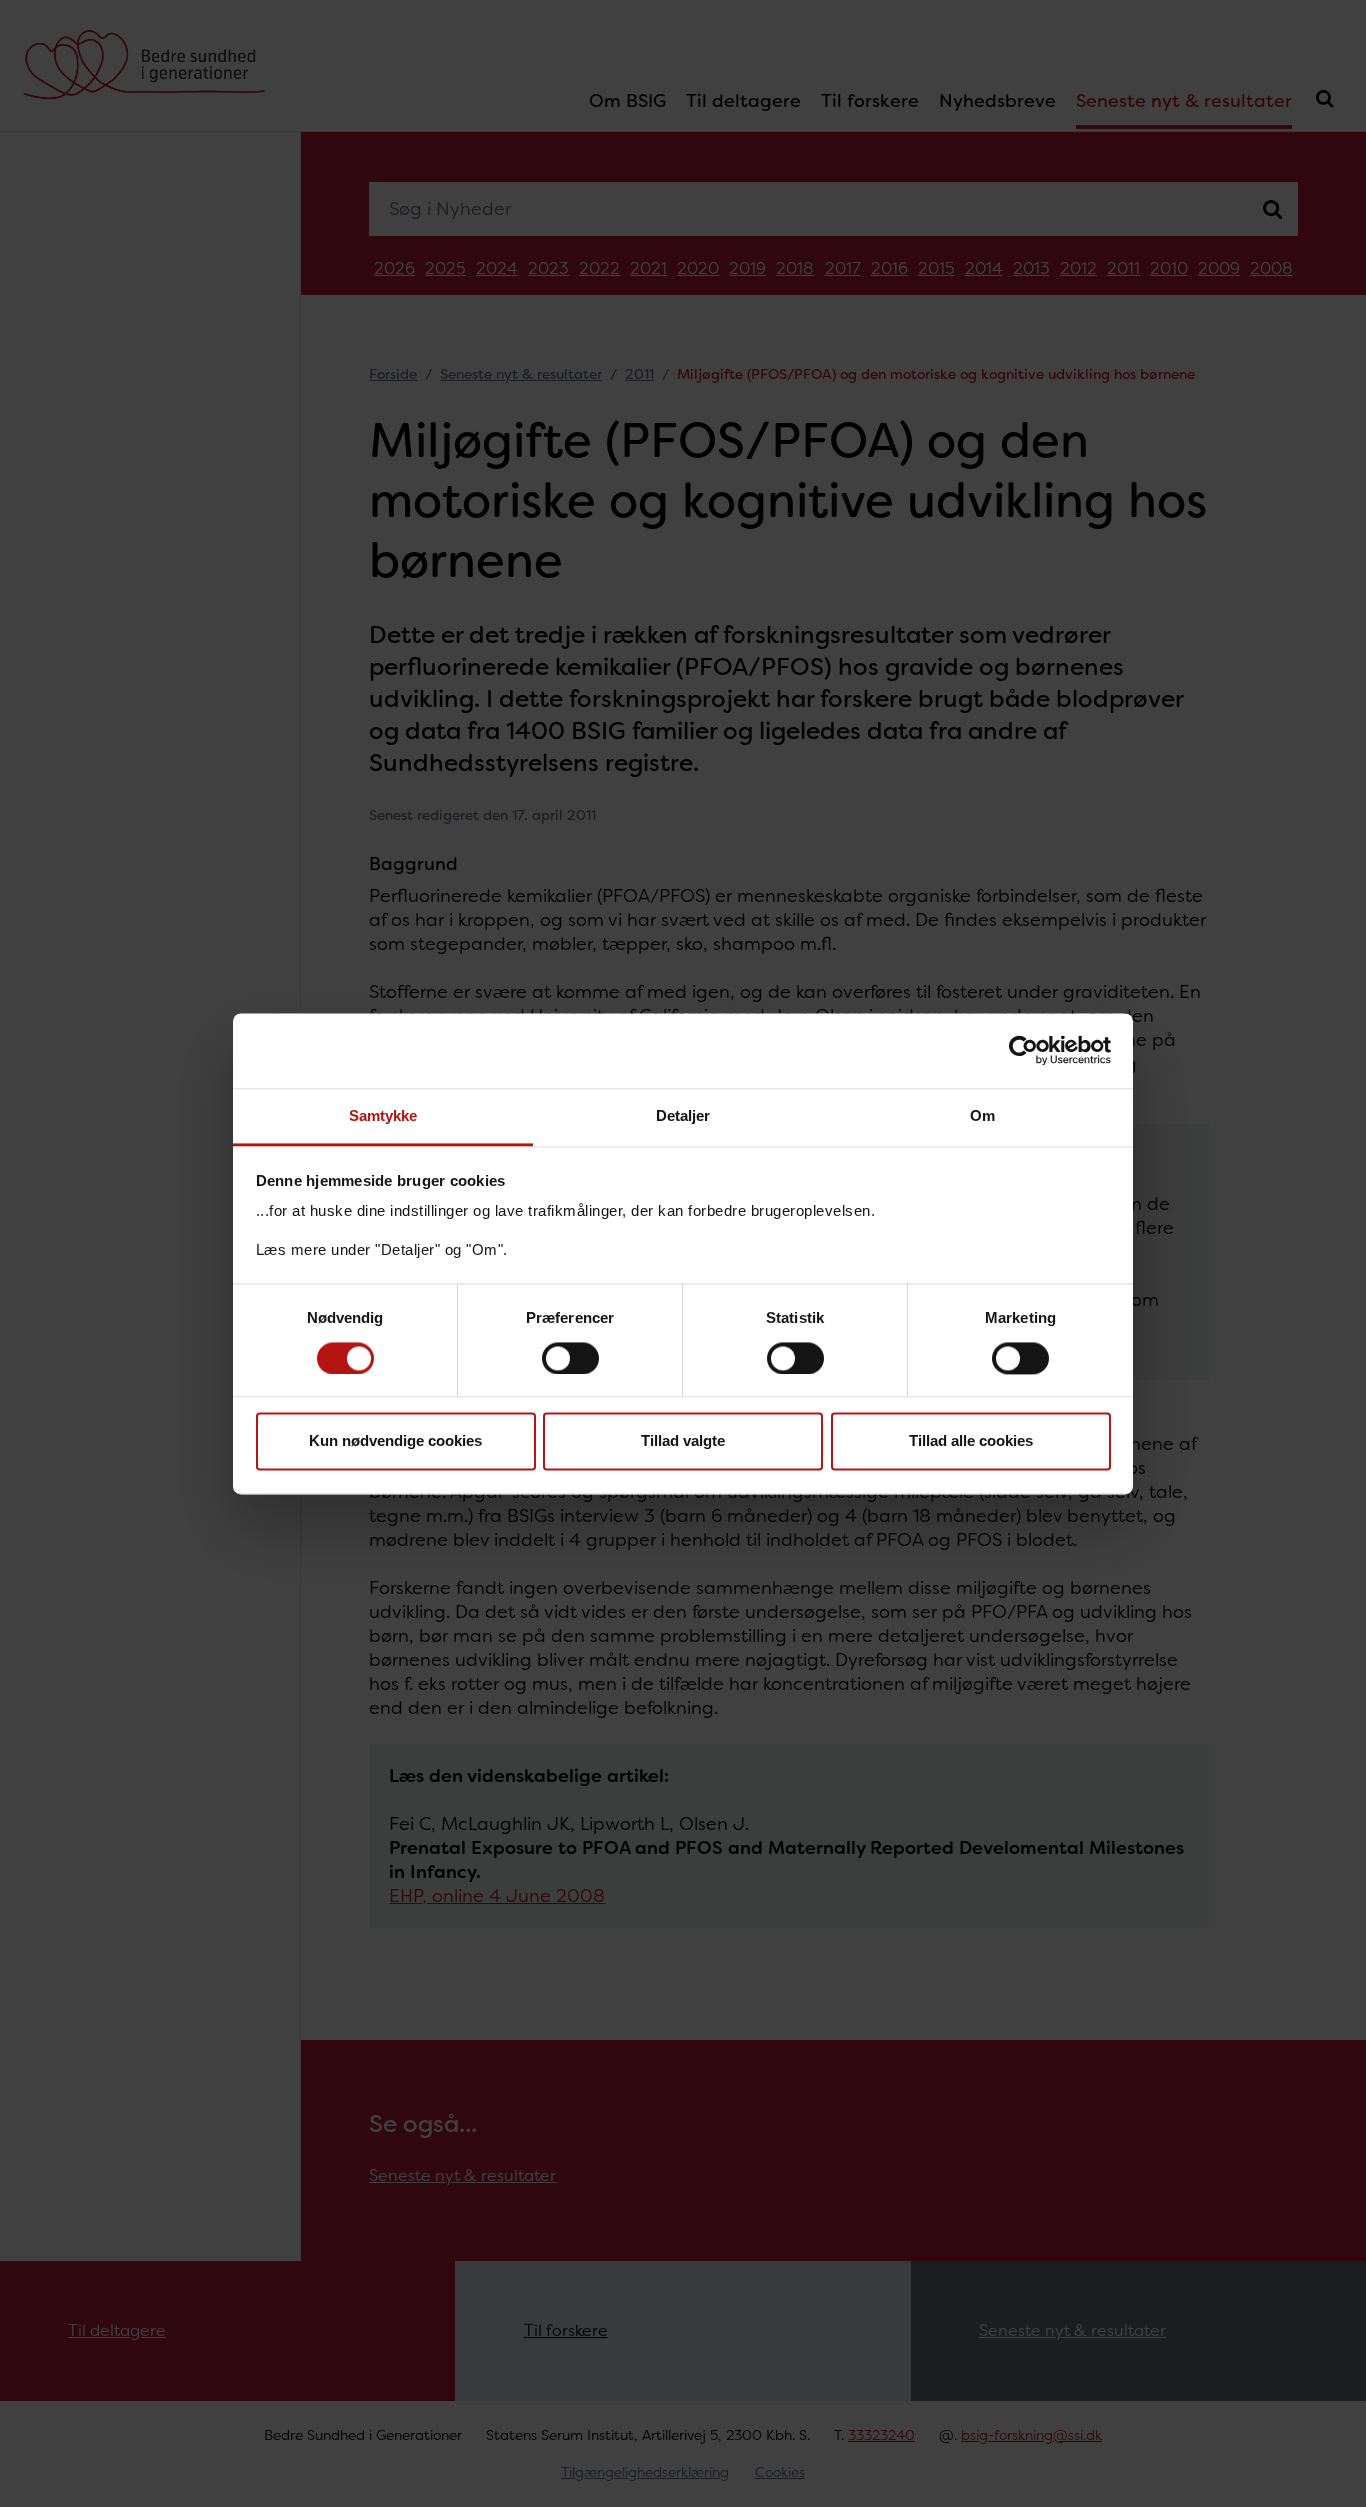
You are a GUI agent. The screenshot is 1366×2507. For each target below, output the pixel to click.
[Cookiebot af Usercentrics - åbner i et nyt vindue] (1023, 1050)
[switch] (570, 1358)
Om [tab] (982, 1115)
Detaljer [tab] (683, 1115)
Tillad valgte (683, 1441)
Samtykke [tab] (383, 1115)
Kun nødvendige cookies (395, 1441)
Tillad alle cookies (971, 1441)
